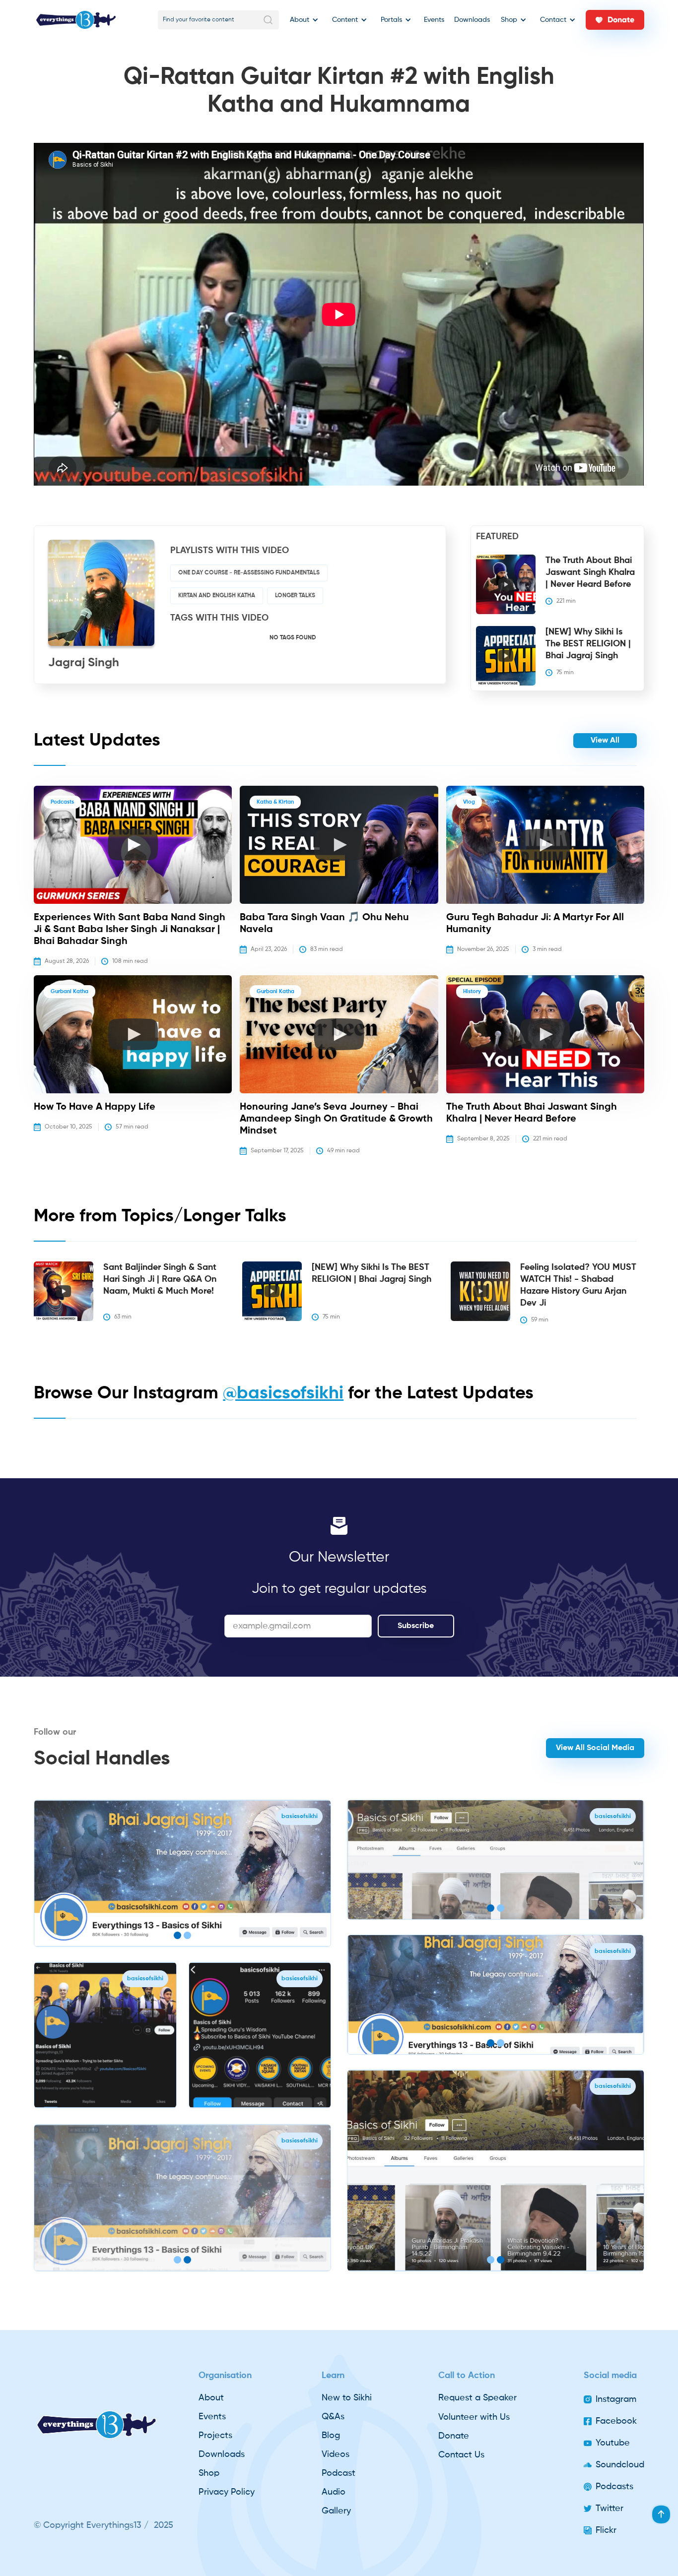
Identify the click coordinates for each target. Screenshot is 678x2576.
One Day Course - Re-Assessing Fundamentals (249, 573)
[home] (76, 20)
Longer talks (295, 596)
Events (434, 20)
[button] (303, 20)
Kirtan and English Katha (217, 596)
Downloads (472, 20)
